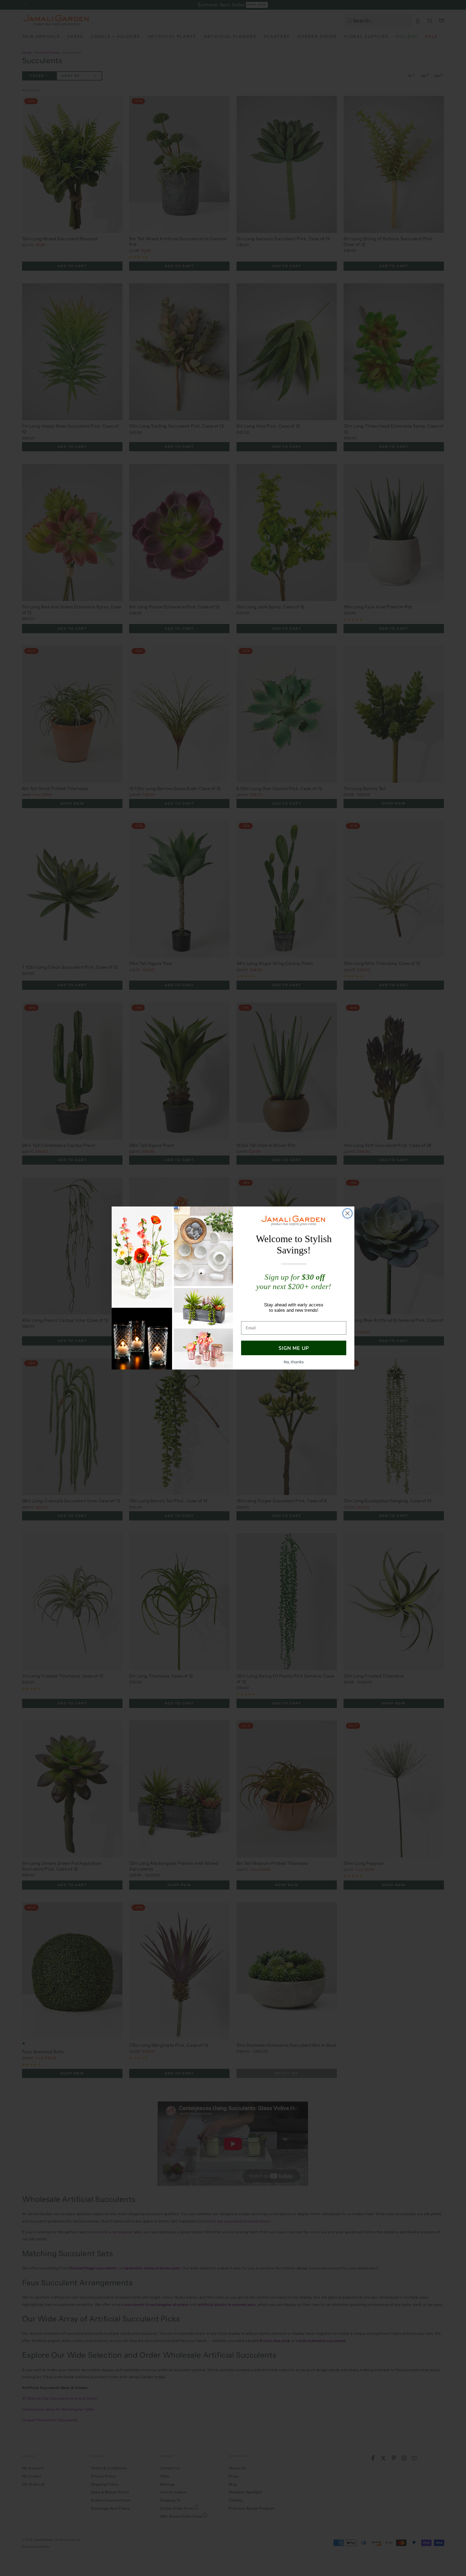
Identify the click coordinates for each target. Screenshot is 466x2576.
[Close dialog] (347, 1213)
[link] (294, 1221)
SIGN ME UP (294, 1348)
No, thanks (294, 1362)
